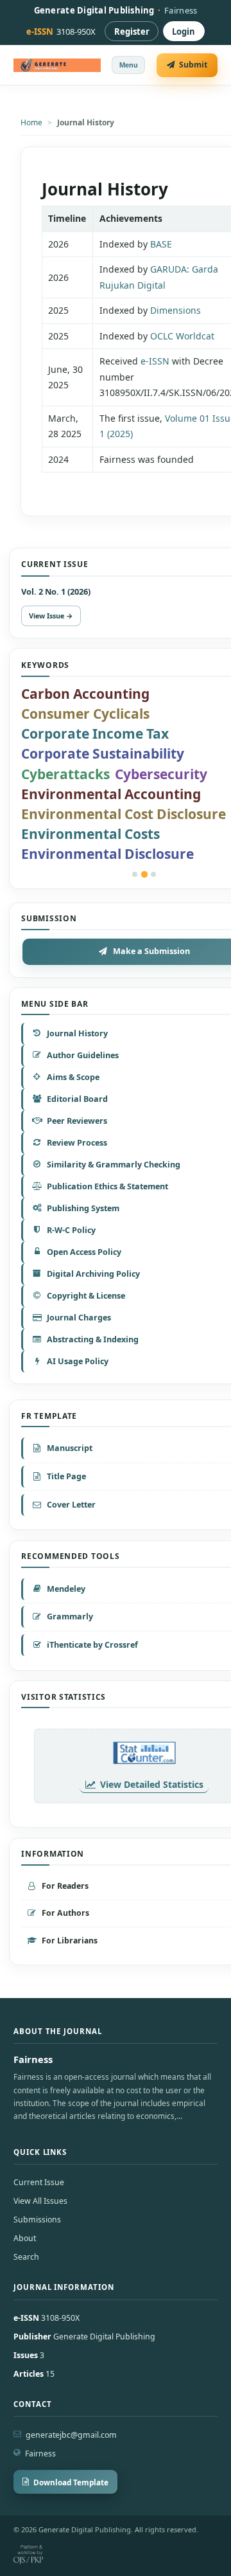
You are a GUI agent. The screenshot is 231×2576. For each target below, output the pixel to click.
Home (31, 122)
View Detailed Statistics (152, 1784)
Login (184, 32)
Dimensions (175, 310)
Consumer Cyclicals (85, 714)
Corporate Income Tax (95, 734)
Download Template (71, 2482)
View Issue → (51, 616)
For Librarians (70, 1941)
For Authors (65, 1913)
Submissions (37, 2220)
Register (132, 32)
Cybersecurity (161, 774)
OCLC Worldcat (182, 336)
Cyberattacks (65, 774)
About (25, 2238)
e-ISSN (155, 361)
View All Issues (40, 2201)
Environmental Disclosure (107, 854)
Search (26, 2257)
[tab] (135, 874)
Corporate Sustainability (103, 753)
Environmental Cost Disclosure (124, 814)
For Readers (65, 1886)
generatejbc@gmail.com (71, 2435)
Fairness (40, 2454)
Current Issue (39, 2182)
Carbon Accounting (85, 694)
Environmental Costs (90, 834)
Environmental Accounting (111, 794)
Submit (193, 65)
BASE (161, 244)
